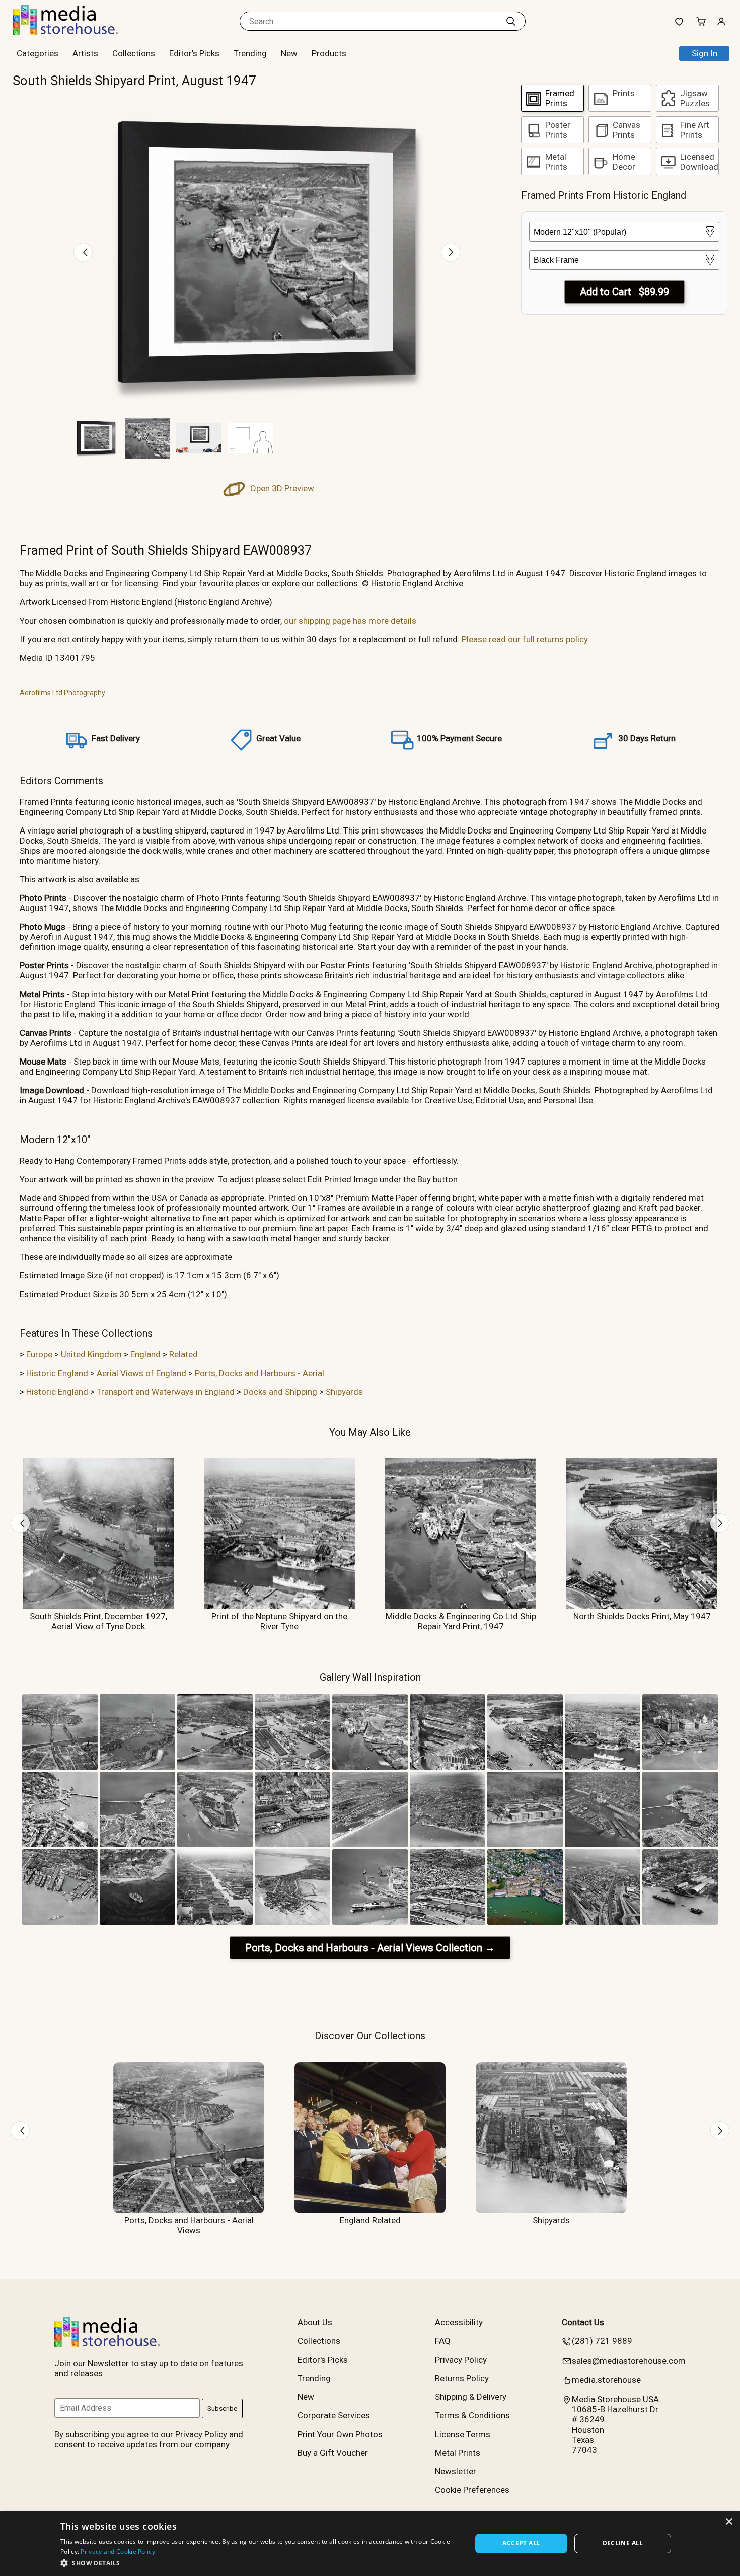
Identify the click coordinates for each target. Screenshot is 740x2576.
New (289, 53)
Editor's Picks (194, 53)
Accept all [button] (521, 2543)
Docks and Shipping (280, 1392)
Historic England (57, 1373)
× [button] (729, 2522)
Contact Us (583, 2322)
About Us (315, 2322)
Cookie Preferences (472, 2490)
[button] (260, 2563)
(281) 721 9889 (602, 2341)
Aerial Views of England (141, 1373)
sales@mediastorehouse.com (629, 2361)
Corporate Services (334, 2415)
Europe (39, 1354)
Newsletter (456, 2471)
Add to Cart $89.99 (624, 292)
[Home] (76, 32)
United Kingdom (91, 1354)
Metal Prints (458, 2453)
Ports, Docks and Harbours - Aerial (260, 1373)
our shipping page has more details (350, 621)
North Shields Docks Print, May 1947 (642, 1616)
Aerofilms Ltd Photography (62, 693)
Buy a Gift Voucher (333, 2453)
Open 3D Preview (281, 488)
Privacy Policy (461, 2360)
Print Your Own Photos (340, 2434)
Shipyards (344, 1392)
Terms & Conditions (472, 2415)
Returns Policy (462, 2378)
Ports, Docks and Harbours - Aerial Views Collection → (370, 1948)
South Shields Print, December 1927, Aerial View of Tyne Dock (98, 1621)
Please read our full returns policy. (526, 639)
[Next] (451, 252)
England (145, 1354)
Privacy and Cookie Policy (118, 2552)
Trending (250, 53)
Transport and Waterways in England (166, 1392)
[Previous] (83, 252)
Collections (134, 53)
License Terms (463, 2434)
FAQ (443, 2341)
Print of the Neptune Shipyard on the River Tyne (279, 1621)
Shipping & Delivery (471, 2397)
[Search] (511, 21)
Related (183, 1354)
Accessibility (459, 2322)
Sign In (705, 53)
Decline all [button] (623, 2543)
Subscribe (222, 2409)
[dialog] (370, 2544)
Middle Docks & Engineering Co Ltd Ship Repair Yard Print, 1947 (461, 1621)
